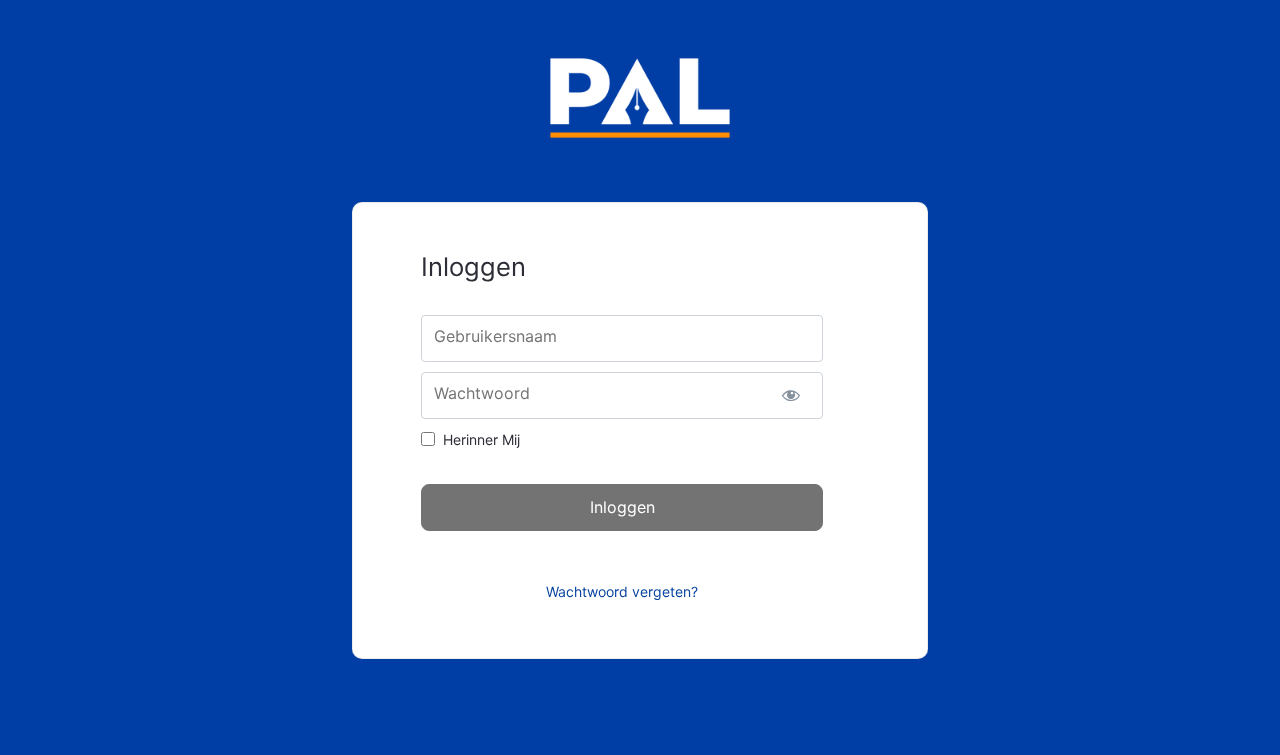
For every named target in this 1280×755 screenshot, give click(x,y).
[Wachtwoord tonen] (790, 395)
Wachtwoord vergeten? (622, 591)
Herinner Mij (481, 439)
